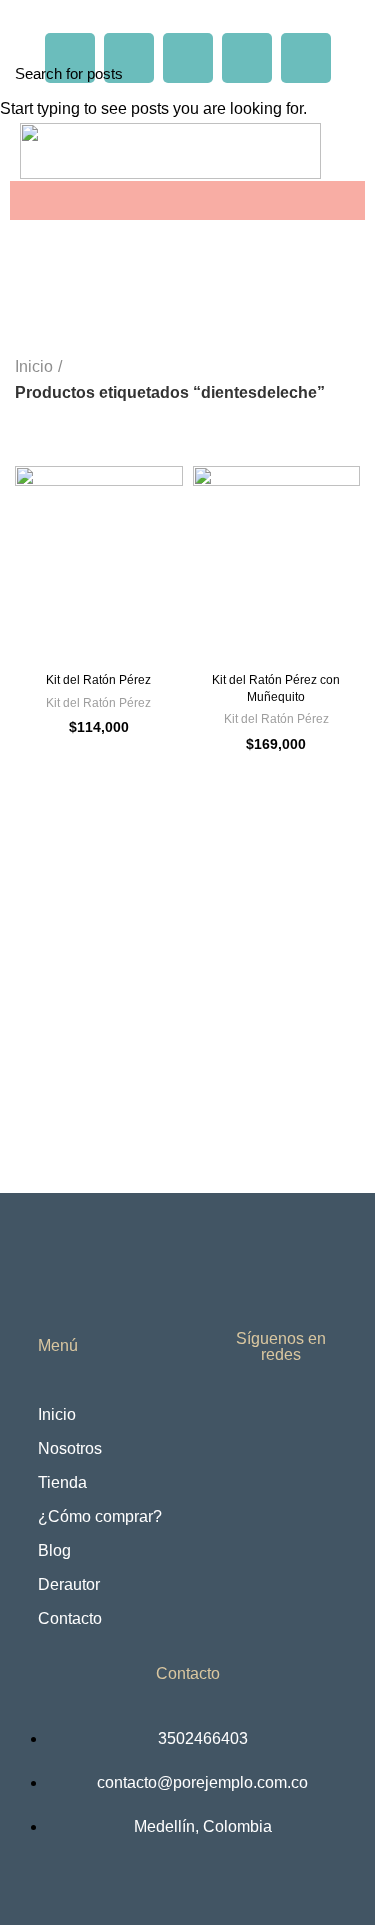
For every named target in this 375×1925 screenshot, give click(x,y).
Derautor (69, 1584)
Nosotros (70, 1448)
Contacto (70, 1618)
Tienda (62, 1482)
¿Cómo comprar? (100, 1516)
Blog (54, 1550)
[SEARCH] (348, 73)
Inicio (57, 1414)
